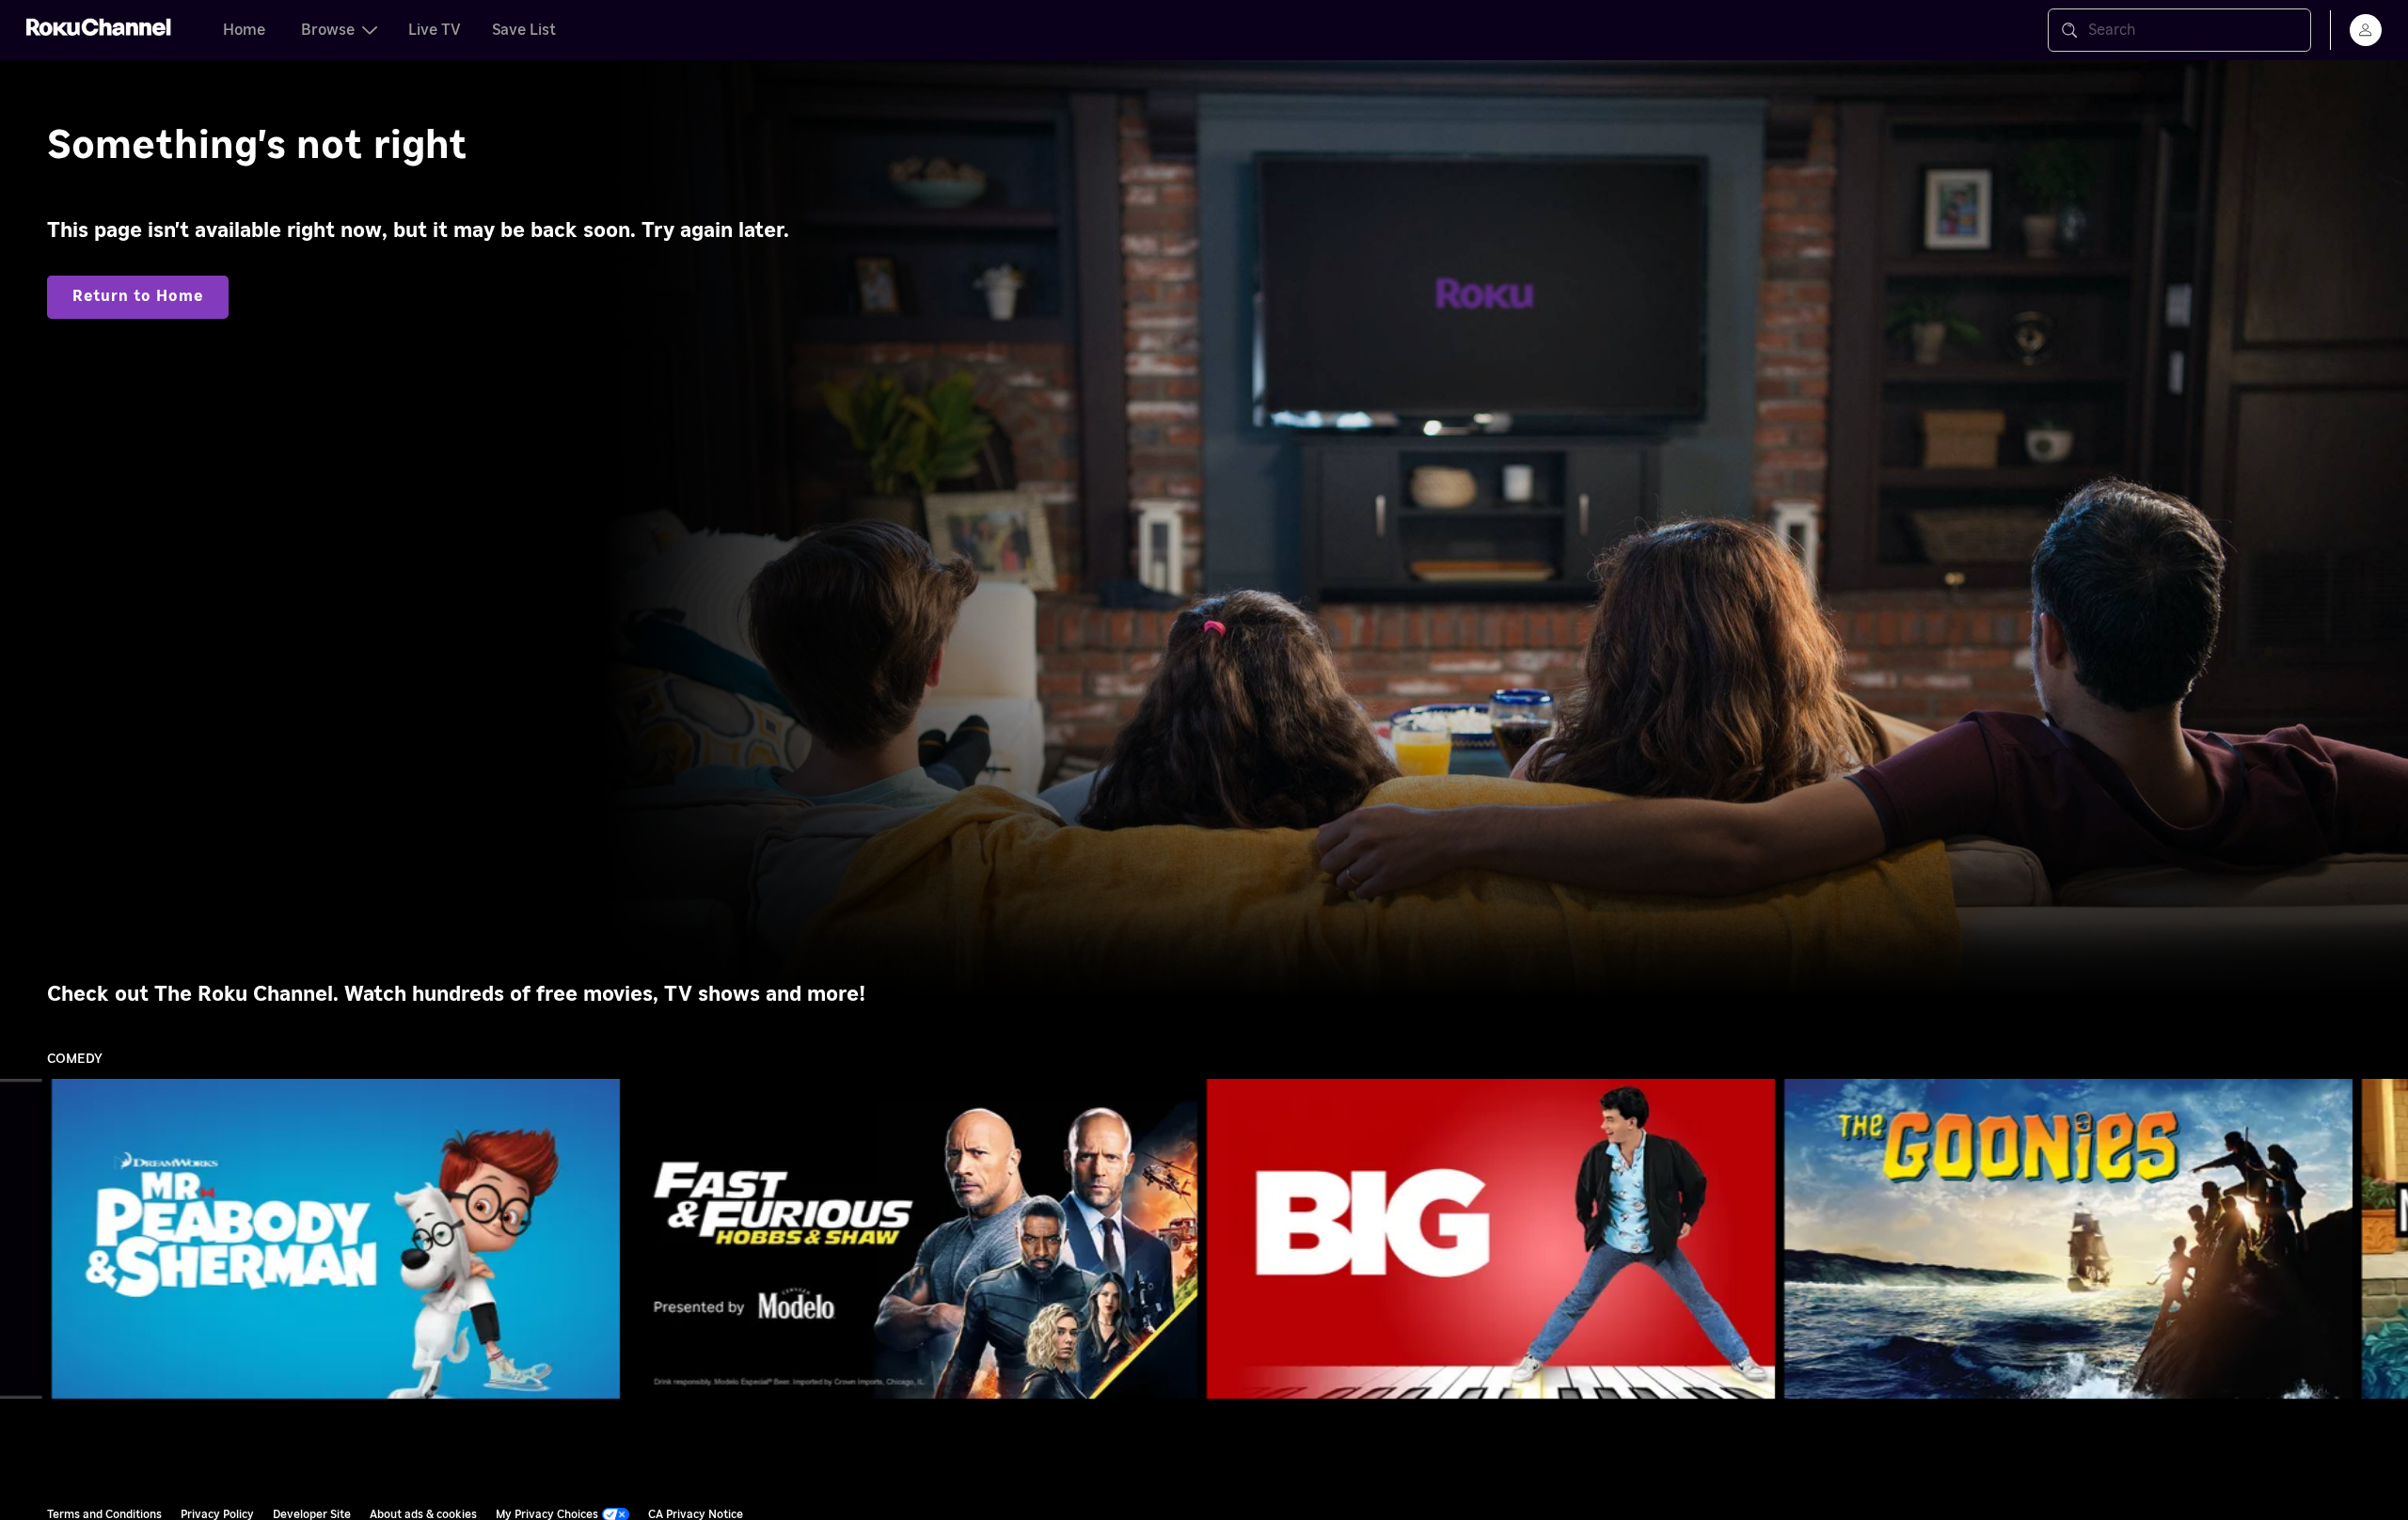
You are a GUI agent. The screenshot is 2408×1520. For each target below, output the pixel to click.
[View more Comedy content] (2384, 1239)
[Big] (1491, 1239)
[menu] (2366, 30)
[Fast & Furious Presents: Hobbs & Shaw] (913, 1239)
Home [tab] (244, 30)
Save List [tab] (524, 30)
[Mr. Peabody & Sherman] (336, 1239)
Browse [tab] (328, 30)
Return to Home (138, 296)
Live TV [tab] (435, 30)
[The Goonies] (2068, 1239)
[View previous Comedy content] (24, 1239)
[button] (340, 1239)
